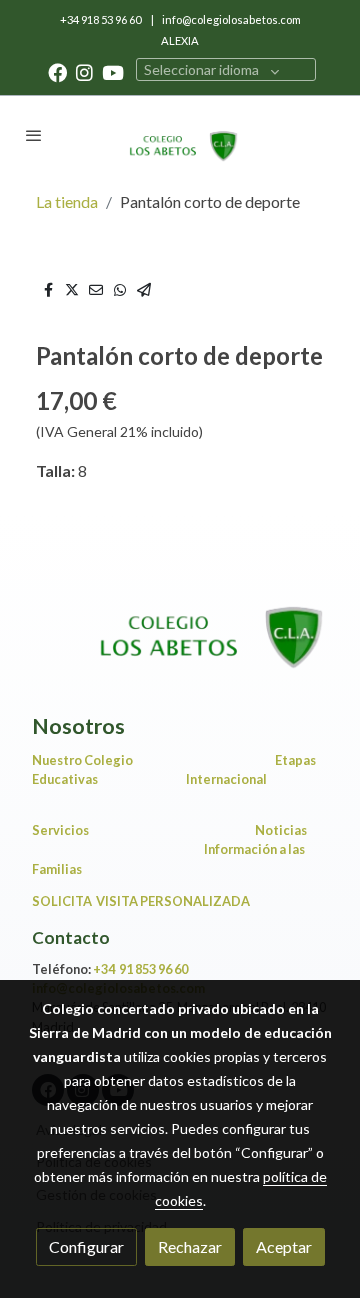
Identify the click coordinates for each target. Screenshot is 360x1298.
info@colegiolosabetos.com (231, 19)
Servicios (63, 830)
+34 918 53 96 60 (101, 19)
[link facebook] (57, 71)
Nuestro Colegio (82, 760)
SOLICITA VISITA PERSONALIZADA (141, 901)
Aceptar (284, 1246)
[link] (180, 135)
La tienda (67, 201)
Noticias (281, 830)
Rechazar (190, 1246)
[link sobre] (180, 627)
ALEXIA (180, 40)
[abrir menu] (34, 135)
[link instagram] (84, 71)
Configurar (86, 1246)
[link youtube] (113, 71)
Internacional (226, 779)
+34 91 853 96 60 (140, 969)
